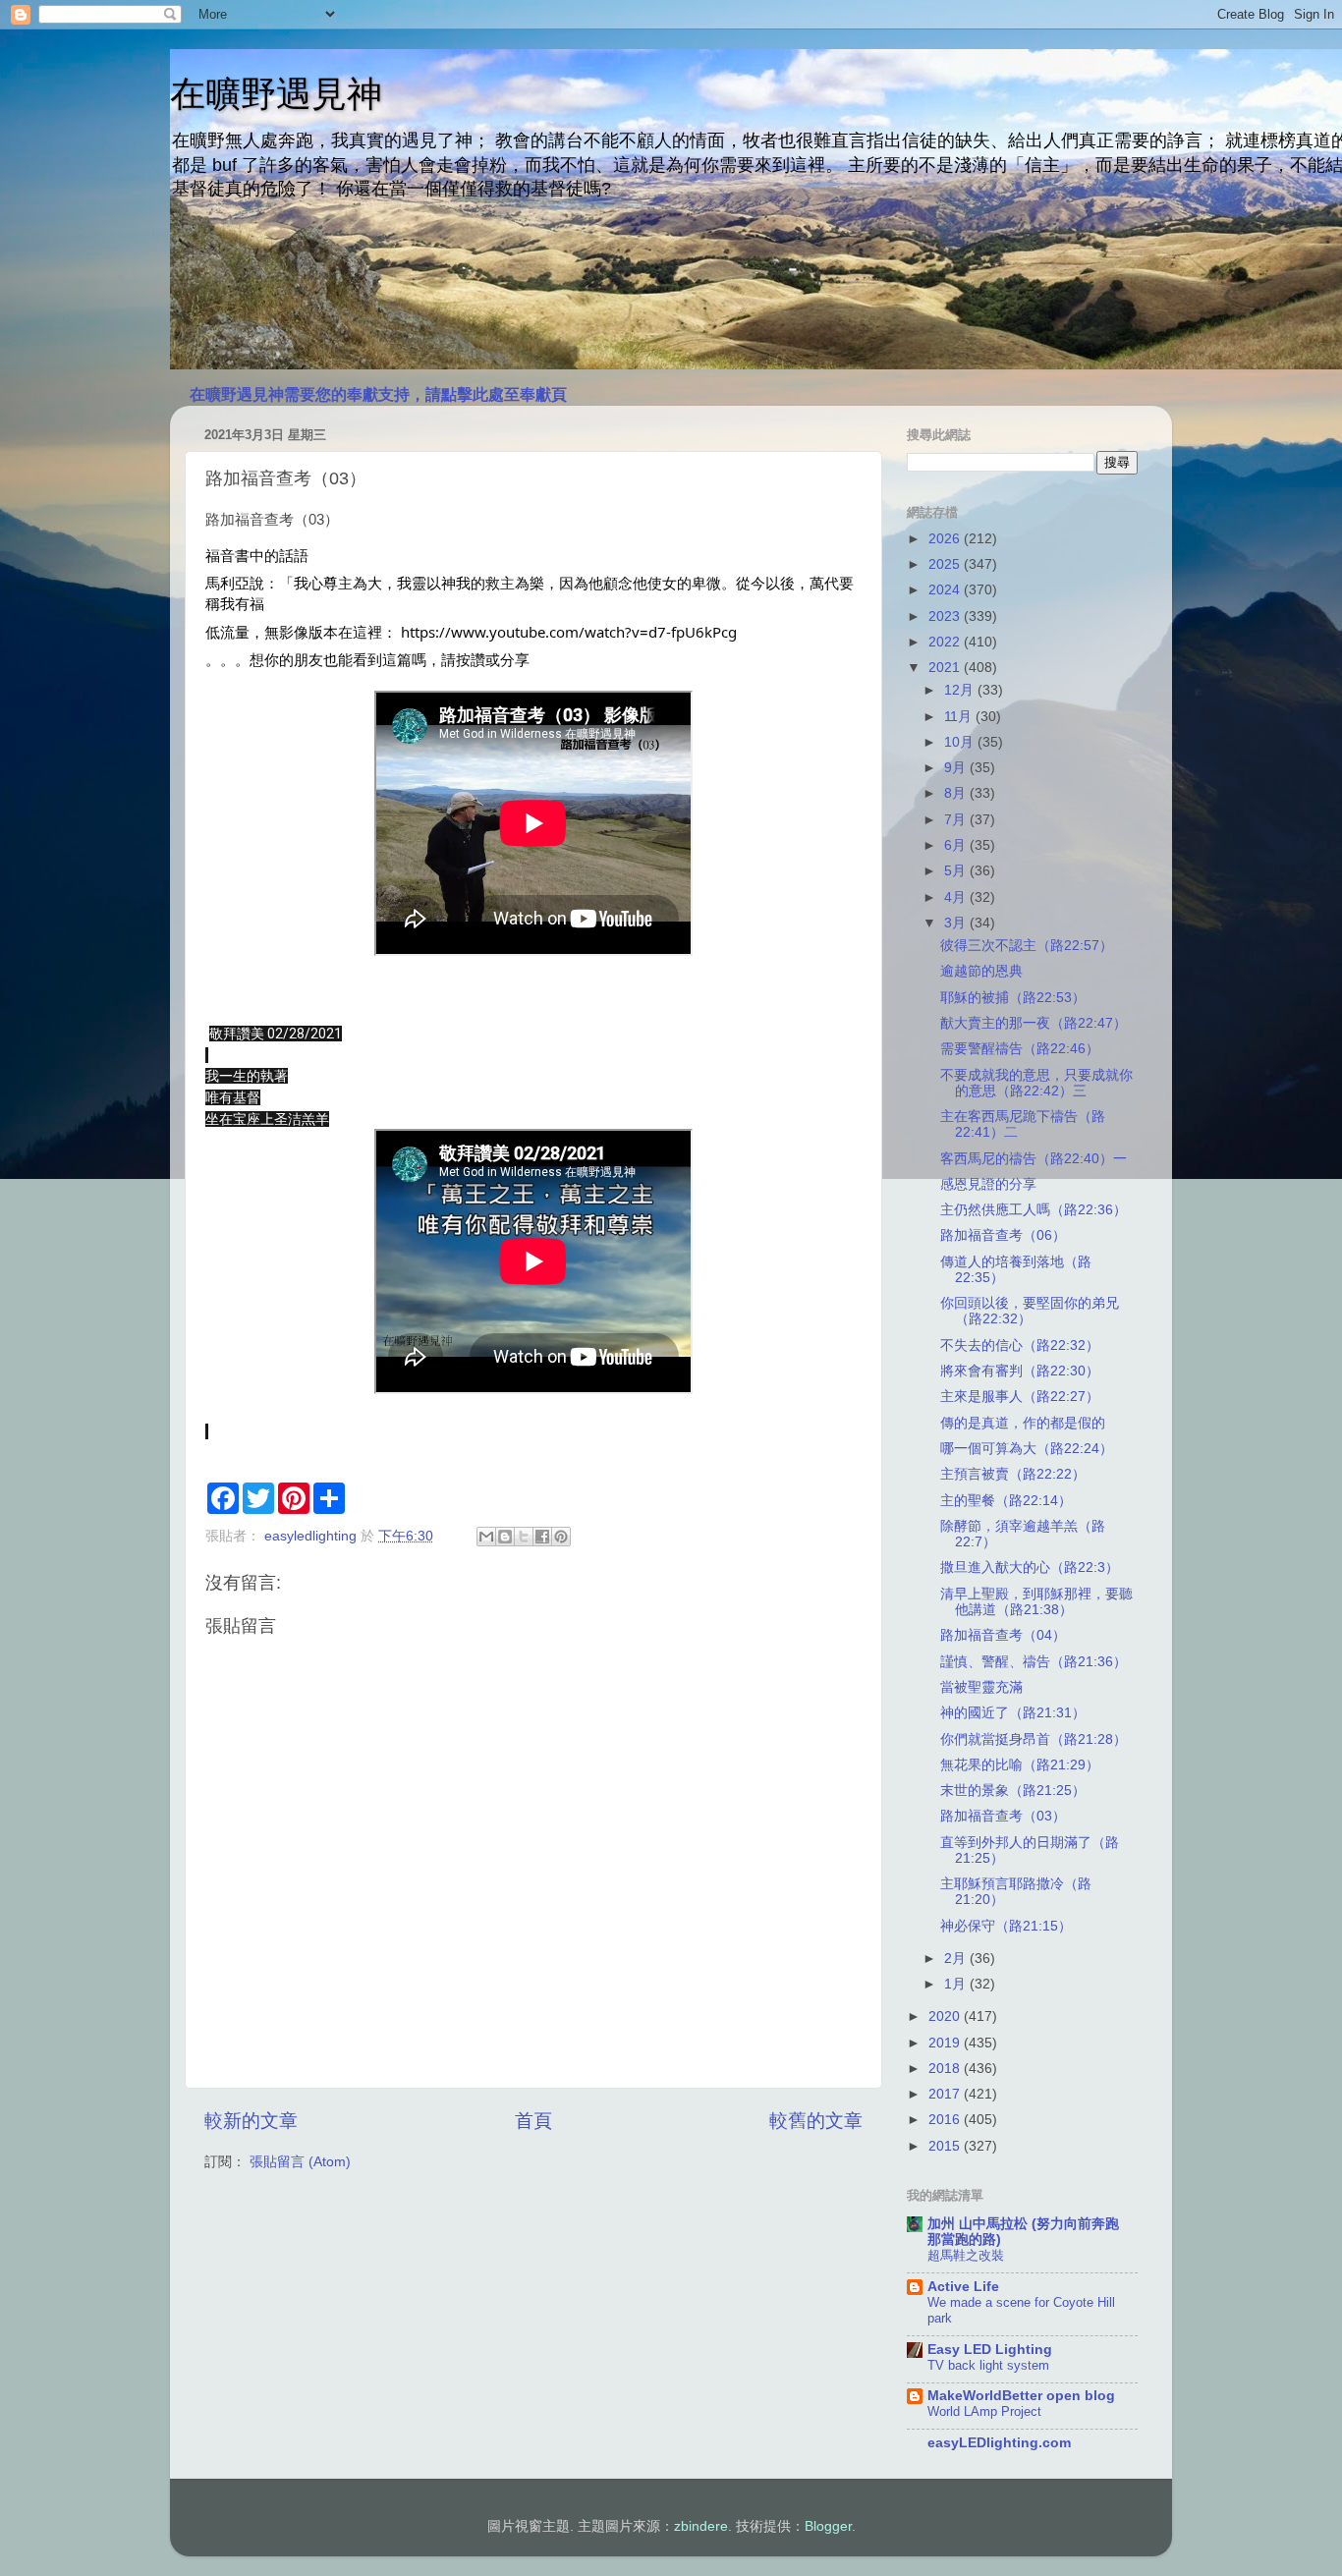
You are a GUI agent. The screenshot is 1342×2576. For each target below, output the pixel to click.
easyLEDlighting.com (999, 2443)
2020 (946, 2016)
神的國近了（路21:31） (1013, 1713)
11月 (960, 717)
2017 (946, 2094)
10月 (961, 742)
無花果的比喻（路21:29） (1020, 1765)
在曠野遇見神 (276, 94)
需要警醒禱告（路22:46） (1020, 1049)
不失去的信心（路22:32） (1020, 1345)
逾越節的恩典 (981, 971)
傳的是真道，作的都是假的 (1023, 1423)
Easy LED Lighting (990, 2350)
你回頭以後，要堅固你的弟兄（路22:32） (1030, 1311)
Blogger (828, 2526)
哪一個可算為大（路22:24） (1027, 1449)
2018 (946, 2069)
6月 (957, 845)
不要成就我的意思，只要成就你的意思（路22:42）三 (1036, 1083)
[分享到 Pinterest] (561, 1537)
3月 (957, 923)
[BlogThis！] (505, 1537)
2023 (946, 616)
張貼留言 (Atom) (300, 2162)
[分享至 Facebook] (542, 1537)
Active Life (963, 2287)
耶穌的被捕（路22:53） (1013, 998)
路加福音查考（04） (1003, 1635)
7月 (957, 820)
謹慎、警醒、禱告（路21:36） (1034, 1662)
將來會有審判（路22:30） (1020, 1371)
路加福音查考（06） (1003, 1235)
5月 (957, 871)
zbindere (701, 2526)
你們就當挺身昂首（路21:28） (1034, 1739)
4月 (957, 897)
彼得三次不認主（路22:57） (1027, 946)
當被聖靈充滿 (981, 1687)
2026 (946, 539)
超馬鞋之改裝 (966, 2255)
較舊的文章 (816, 2121)
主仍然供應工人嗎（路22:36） (1034, 1210)
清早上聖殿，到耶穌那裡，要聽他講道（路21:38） (1036, 1602)
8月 (957, 793)
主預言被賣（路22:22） (1013, 1474)
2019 (946, 2043)
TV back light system (988, 2365)
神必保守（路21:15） (1006, 1926)
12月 (961, 690)
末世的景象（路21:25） (1013, 1791)
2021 (946, 668)
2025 (946, 564)
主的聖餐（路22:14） (1006, 1501)
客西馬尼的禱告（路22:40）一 (1034, 1159)
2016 (946, 2120)
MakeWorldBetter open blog (1021, 2396)
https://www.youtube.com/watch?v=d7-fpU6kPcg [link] (569, 632)
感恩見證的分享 (988, 1184)
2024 (946, 590)
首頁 (533, 2121)
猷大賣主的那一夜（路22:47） (1034, 1023)
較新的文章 (251, 2121)
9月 (957, 768)
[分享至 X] (524, 1537)
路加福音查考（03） (1003, 1816)
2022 (946, 642)
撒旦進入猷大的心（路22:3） (1030, 1568)
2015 (946, 2146)
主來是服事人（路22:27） (1020, 1397)
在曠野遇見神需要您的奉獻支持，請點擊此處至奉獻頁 (378, 394)
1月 (957, 1984)
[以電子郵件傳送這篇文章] (486, 1537)
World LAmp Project (984, 2411)
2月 (957, 1959)
